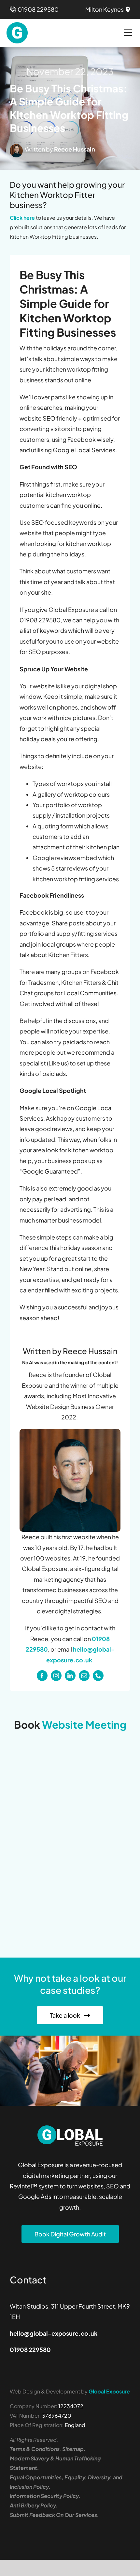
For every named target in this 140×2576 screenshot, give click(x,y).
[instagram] (56, 1676)
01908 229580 (37, 9)
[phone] (98, 1676)
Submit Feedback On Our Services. (54, 2515)
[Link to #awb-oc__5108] (128, 33)
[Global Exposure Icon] (17, 25)
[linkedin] (70, 1676)
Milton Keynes (105, 9)
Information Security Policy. (45, 2496)
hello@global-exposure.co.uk (54, 2333)
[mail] (84, 1676)
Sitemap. (74, 2449)
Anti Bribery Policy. (34, 2505)
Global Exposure (109, 2391)
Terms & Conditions (35, 2449)
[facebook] (42, 1676)
